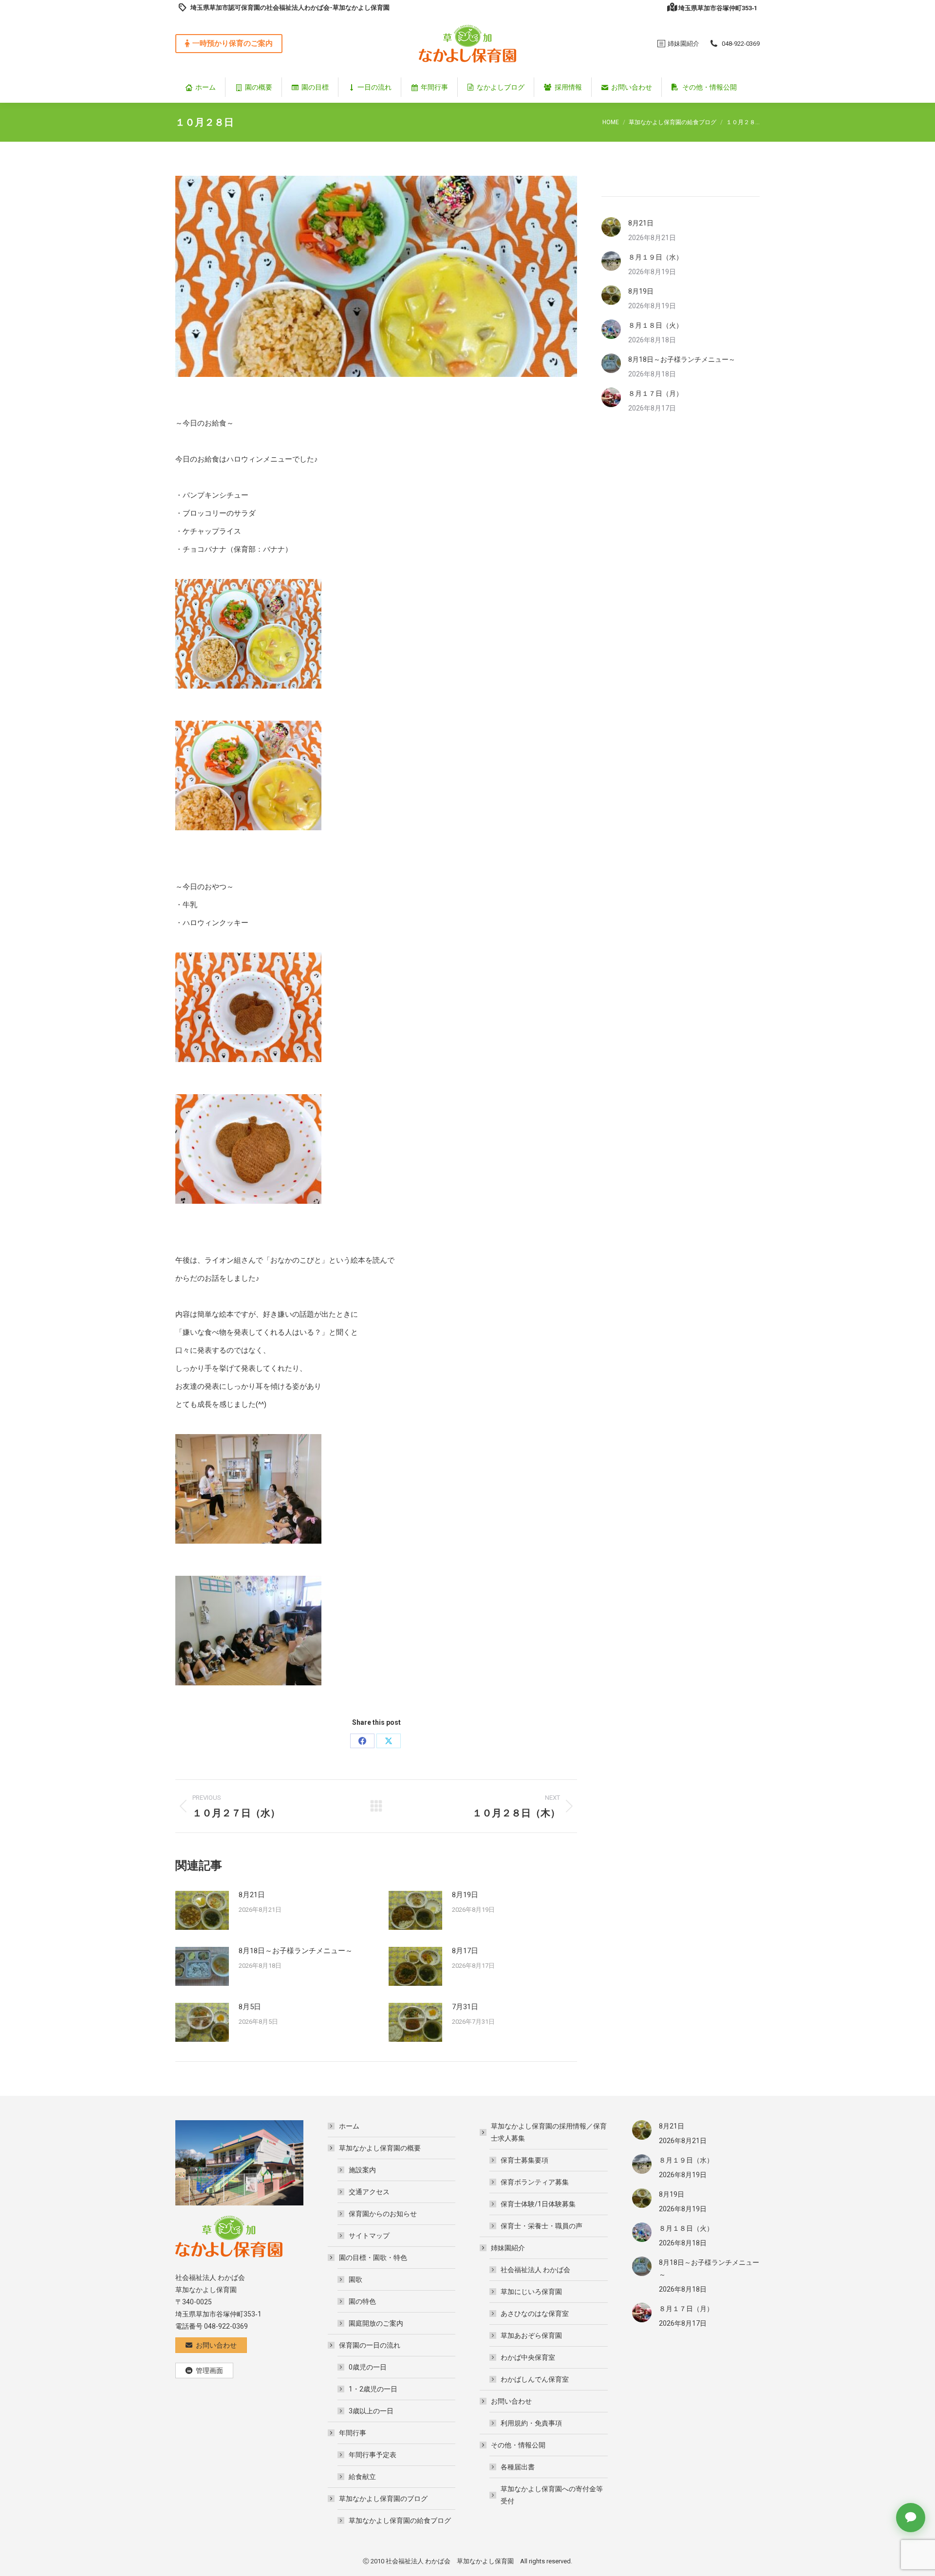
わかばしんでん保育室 (535, 2379)
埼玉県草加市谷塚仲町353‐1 (718, 8)
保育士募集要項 (524, 2160)
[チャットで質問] (911, 2518)
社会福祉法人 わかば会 (535, 2270)
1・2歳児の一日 (373, 2389)
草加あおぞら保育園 (531, 2335)
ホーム (349, 2126)
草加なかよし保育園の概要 (380, 2148)
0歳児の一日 (368, 2367)
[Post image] (202, 1910)
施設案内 (362, 2170)
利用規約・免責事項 (531, 2423)
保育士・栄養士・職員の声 (542, 2226)
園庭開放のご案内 (376, 2323)
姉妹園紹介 (508, 2248)
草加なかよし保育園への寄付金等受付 (552, 2495)
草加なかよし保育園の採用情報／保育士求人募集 (549, 2132)
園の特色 (362, 2301)
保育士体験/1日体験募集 (538, 2204)
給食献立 (362, 2477)
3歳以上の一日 (371, 2411)
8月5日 (250, 2007)
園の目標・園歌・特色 (373, 2258)
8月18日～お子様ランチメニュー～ (296, 1951)
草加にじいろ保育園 (531, 2292)
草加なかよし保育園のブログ (383, 2499)
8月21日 (252, 1895)
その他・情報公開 (518, 2445)
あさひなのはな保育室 (535, 2314)
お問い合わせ (511, 2401)
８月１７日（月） (655, 393)
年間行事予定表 (373, 2455)
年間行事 (353, 2433)
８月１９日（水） (655, 257)
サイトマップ (369, 2236)
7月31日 (465, 2007)
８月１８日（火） (655, 325)
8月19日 (465, 1895)
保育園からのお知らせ (383, 2214)
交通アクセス (369, 2192)
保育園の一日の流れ (370, 2345)
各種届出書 (518, 2467)
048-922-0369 (741, 44)
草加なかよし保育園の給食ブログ (400, 2520)
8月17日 (465, 1951)
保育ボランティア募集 (535, 2182)
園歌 (355, 2279)
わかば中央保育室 (528, 2357)
